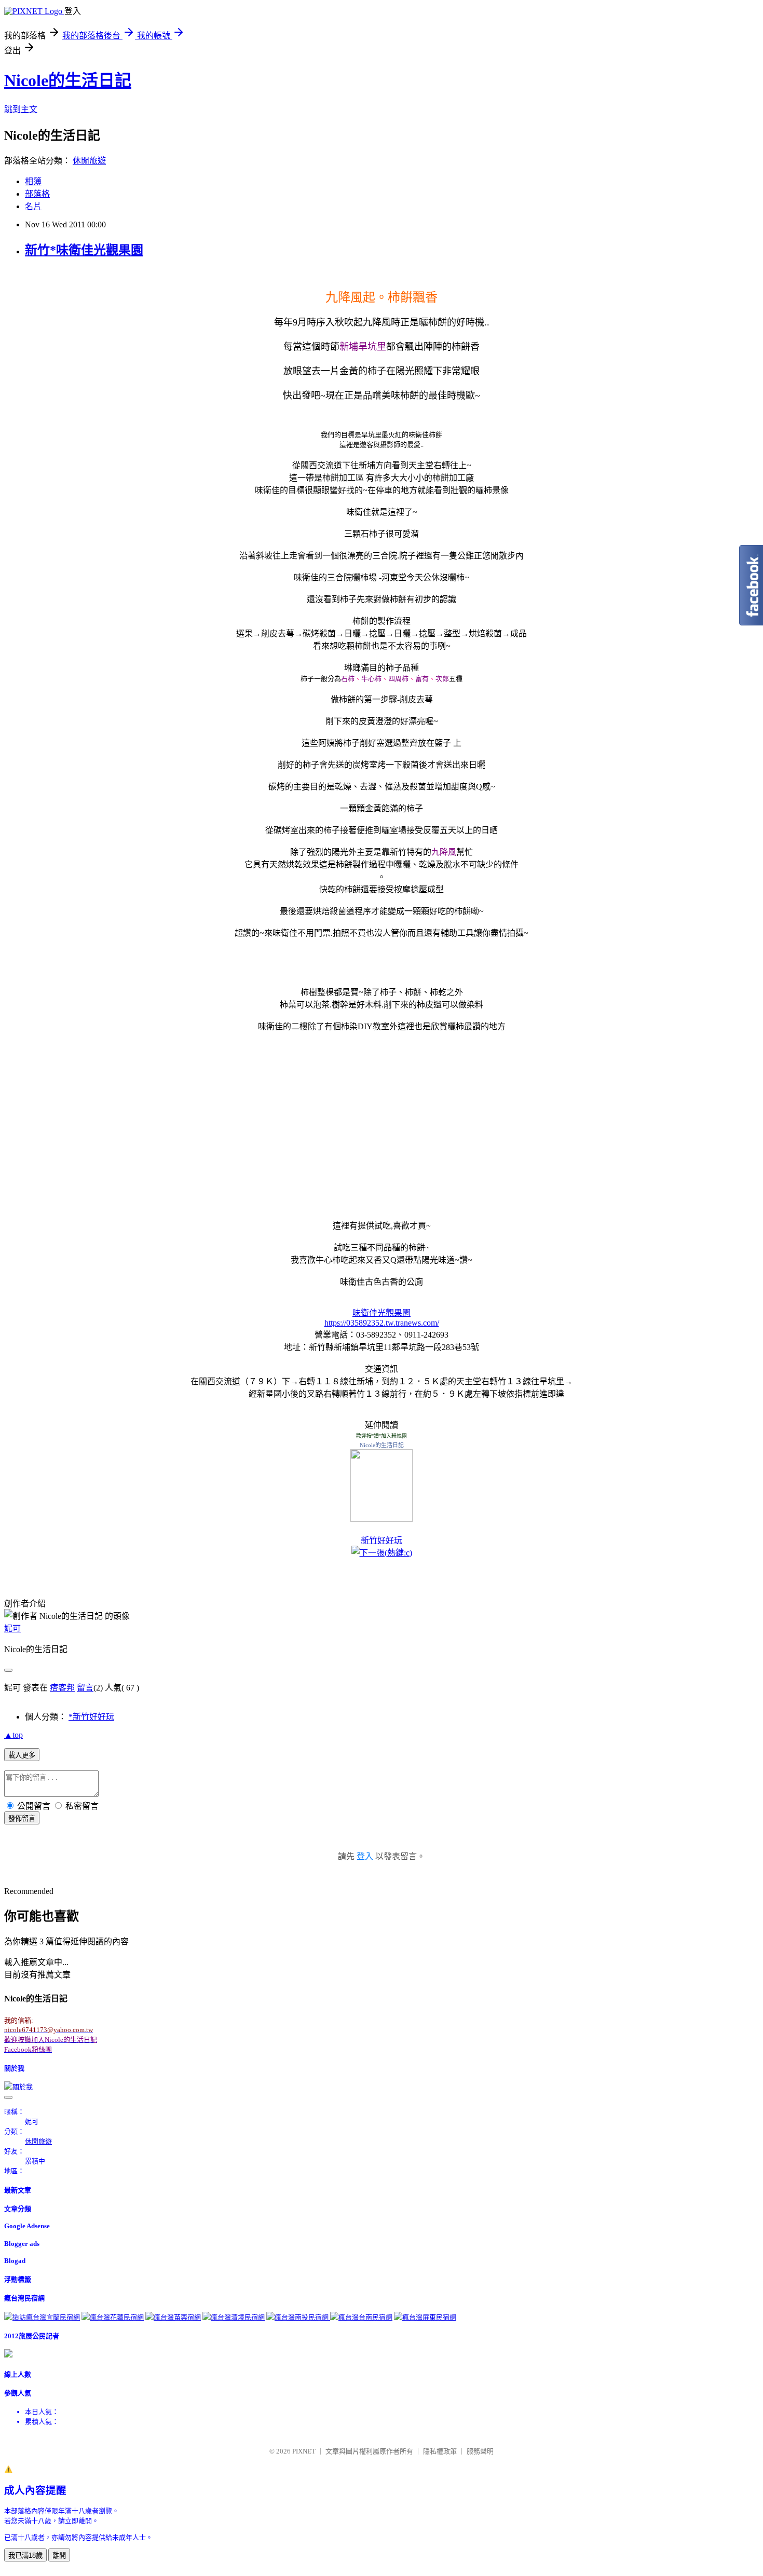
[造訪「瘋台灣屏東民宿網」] (425, 2317)
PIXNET (304, 2451)
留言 (85, 1688)
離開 (59, 2555)
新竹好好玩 (382, 1540)
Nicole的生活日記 (68, 80)
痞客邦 (62, 1688)
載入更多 (22, 1755)
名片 (33, 206)
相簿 (33, 181)
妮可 (12, 1628)
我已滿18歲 (25, 2555)
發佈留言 (22, 1818)
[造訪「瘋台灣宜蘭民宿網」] (42, 2317)
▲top (13, 1735)
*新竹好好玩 (91, 1717)
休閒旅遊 (89, 161)
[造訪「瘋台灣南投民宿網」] (298, 2317)
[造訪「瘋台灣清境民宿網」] (234, 2317)
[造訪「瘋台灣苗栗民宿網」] (173, 2317)
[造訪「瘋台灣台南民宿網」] (361, 2317)
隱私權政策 (440, 2451)
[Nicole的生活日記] (382, 1519)
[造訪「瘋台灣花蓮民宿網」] (113, 2317)
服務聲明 (480, 2451)
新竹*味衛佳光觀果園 (84, 250)
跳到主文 (21, 109)
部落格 (37, 194)
